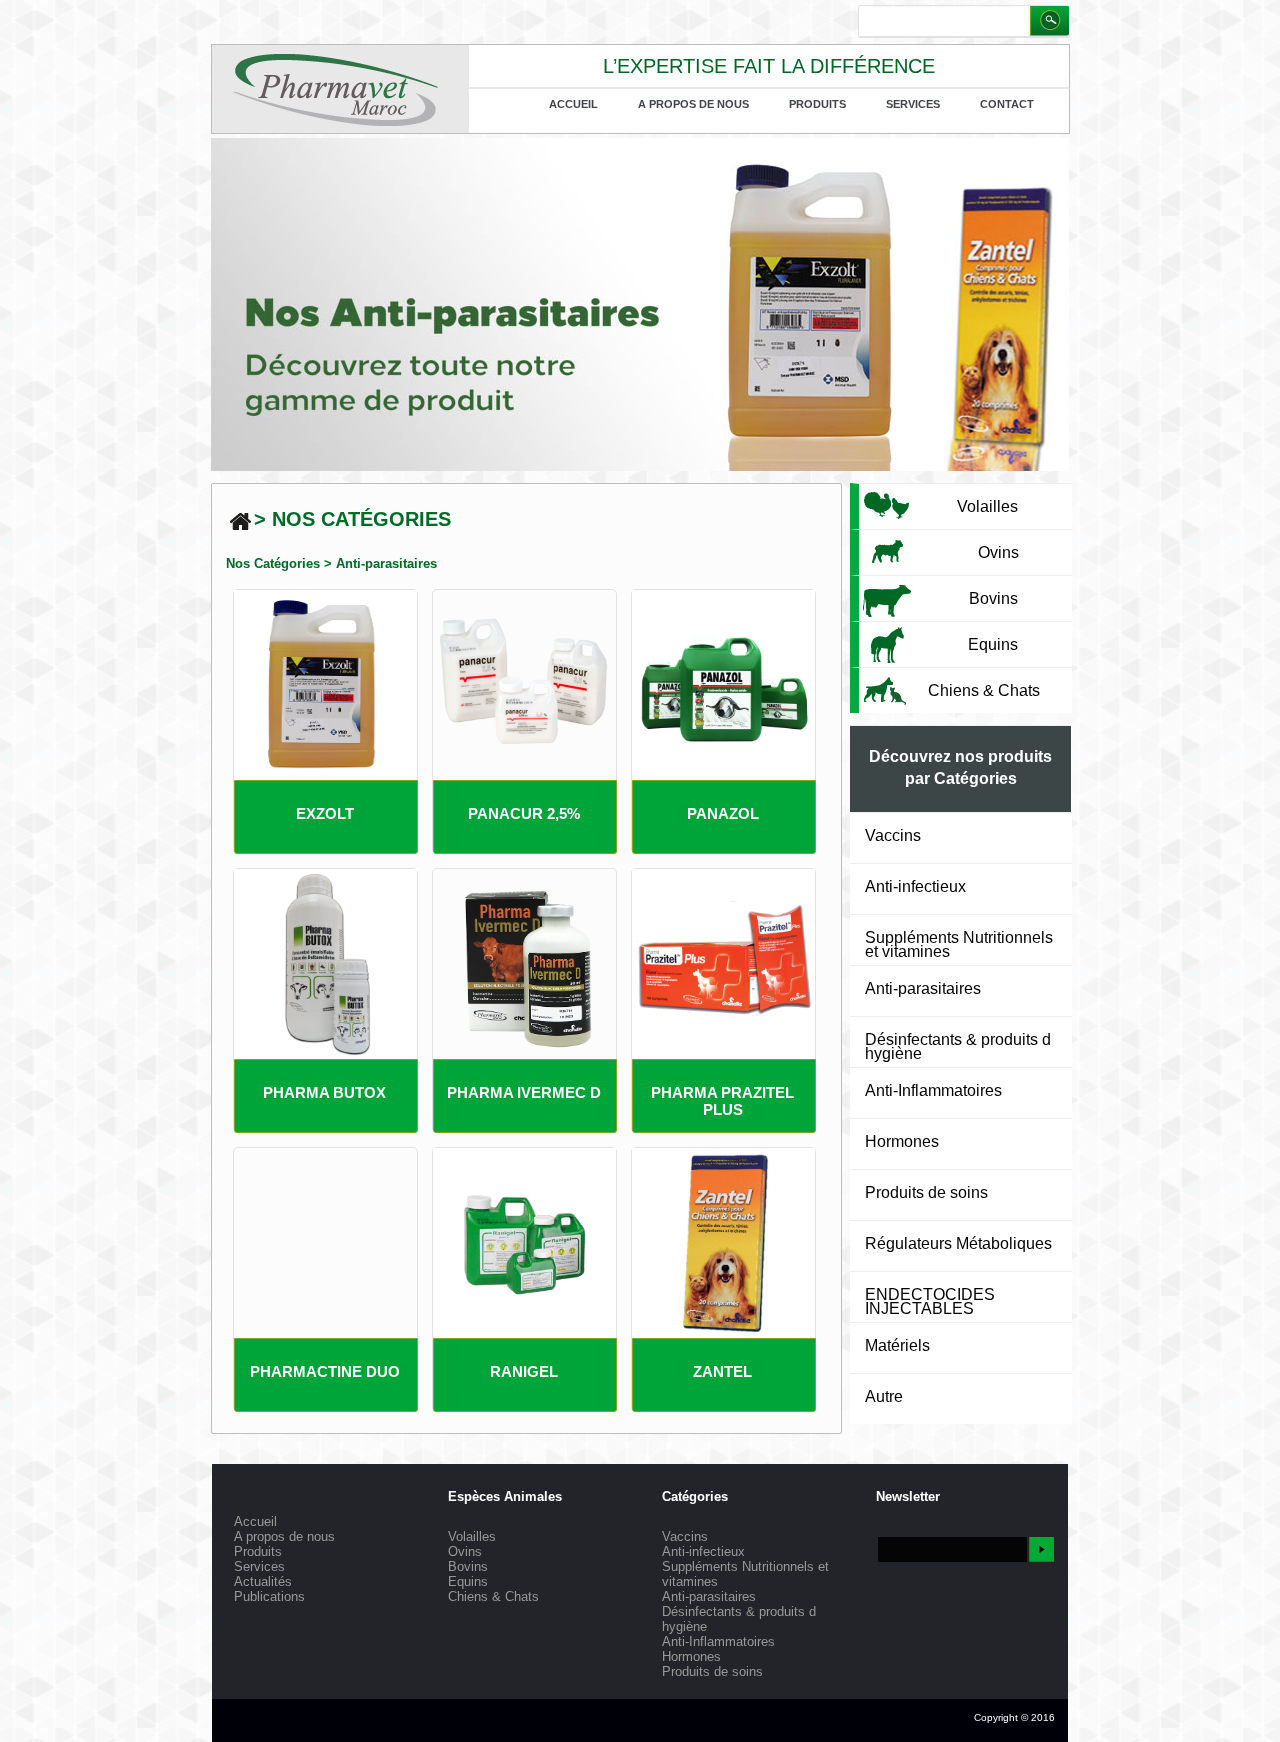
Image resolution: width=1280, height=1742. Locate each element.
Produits (817, 104)
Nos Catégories (273, 563)
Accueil (573, 104)
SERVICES (913, 104)
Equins (468, 1581)
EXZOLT (325, 813)
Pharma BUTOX (324, 1092)
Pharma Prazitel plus (722, 1101)
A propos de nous (693, 104)
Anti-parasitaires (386, 563)
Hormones (902, 1141)
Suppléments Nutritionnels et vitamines (959, 944)
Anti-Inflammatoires (933, 1090)
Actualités (263, 1581)
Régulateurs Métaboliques (958, 1243)
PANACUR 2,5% (524, 813)
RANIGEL (524, 1371)
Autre (884, 1396)
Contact (1007, 104)
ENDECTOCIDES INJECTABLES (930, 1301)
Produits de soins (926, 1192)
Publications (269, 1596)
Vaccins (893, 835)
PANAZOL (723, 813)
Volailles (472, 1536)
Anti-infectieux (915, 886)
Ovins (465, 1551)
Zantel (722, 1371)
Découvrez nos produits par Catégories (960, 767)
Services (259, 1566)
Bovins (468, 1566)
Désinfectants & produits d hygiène (958, 1046)
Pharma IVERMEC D (524, 1092)
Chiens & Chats (493, 1596)
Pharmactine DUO (325, 1371)
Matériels (897, 1345)
